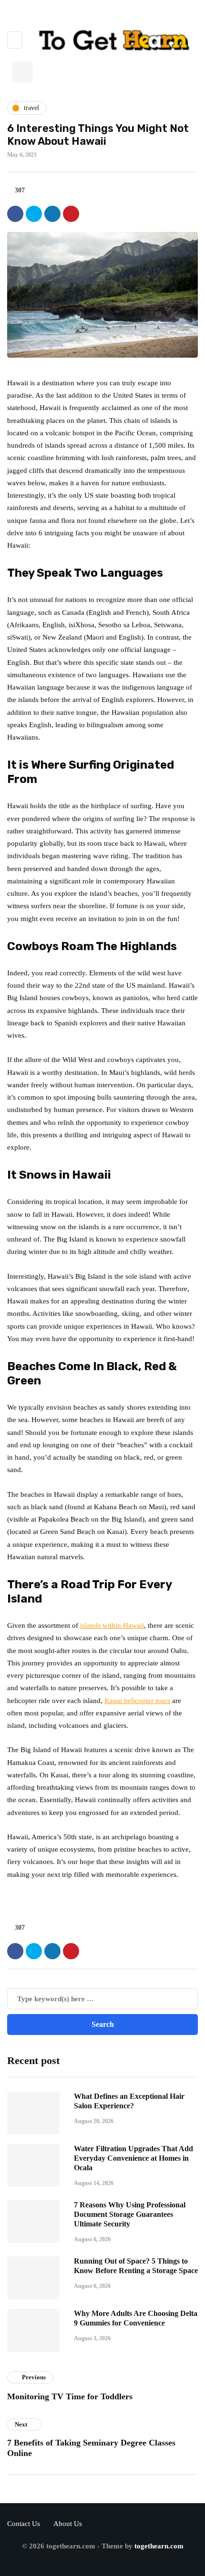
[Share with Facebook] (15, 214)
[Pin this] (71, 214)
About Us (68, 2524)
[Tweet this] (34, 214)
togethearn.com (159, 2546)
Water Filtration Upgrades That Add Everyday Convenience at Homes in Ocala (133, 2158)
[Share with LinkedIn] (52, 214)
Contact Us (24, 2524)
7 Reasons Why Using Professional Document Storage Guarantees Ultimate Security (130, 2214)
